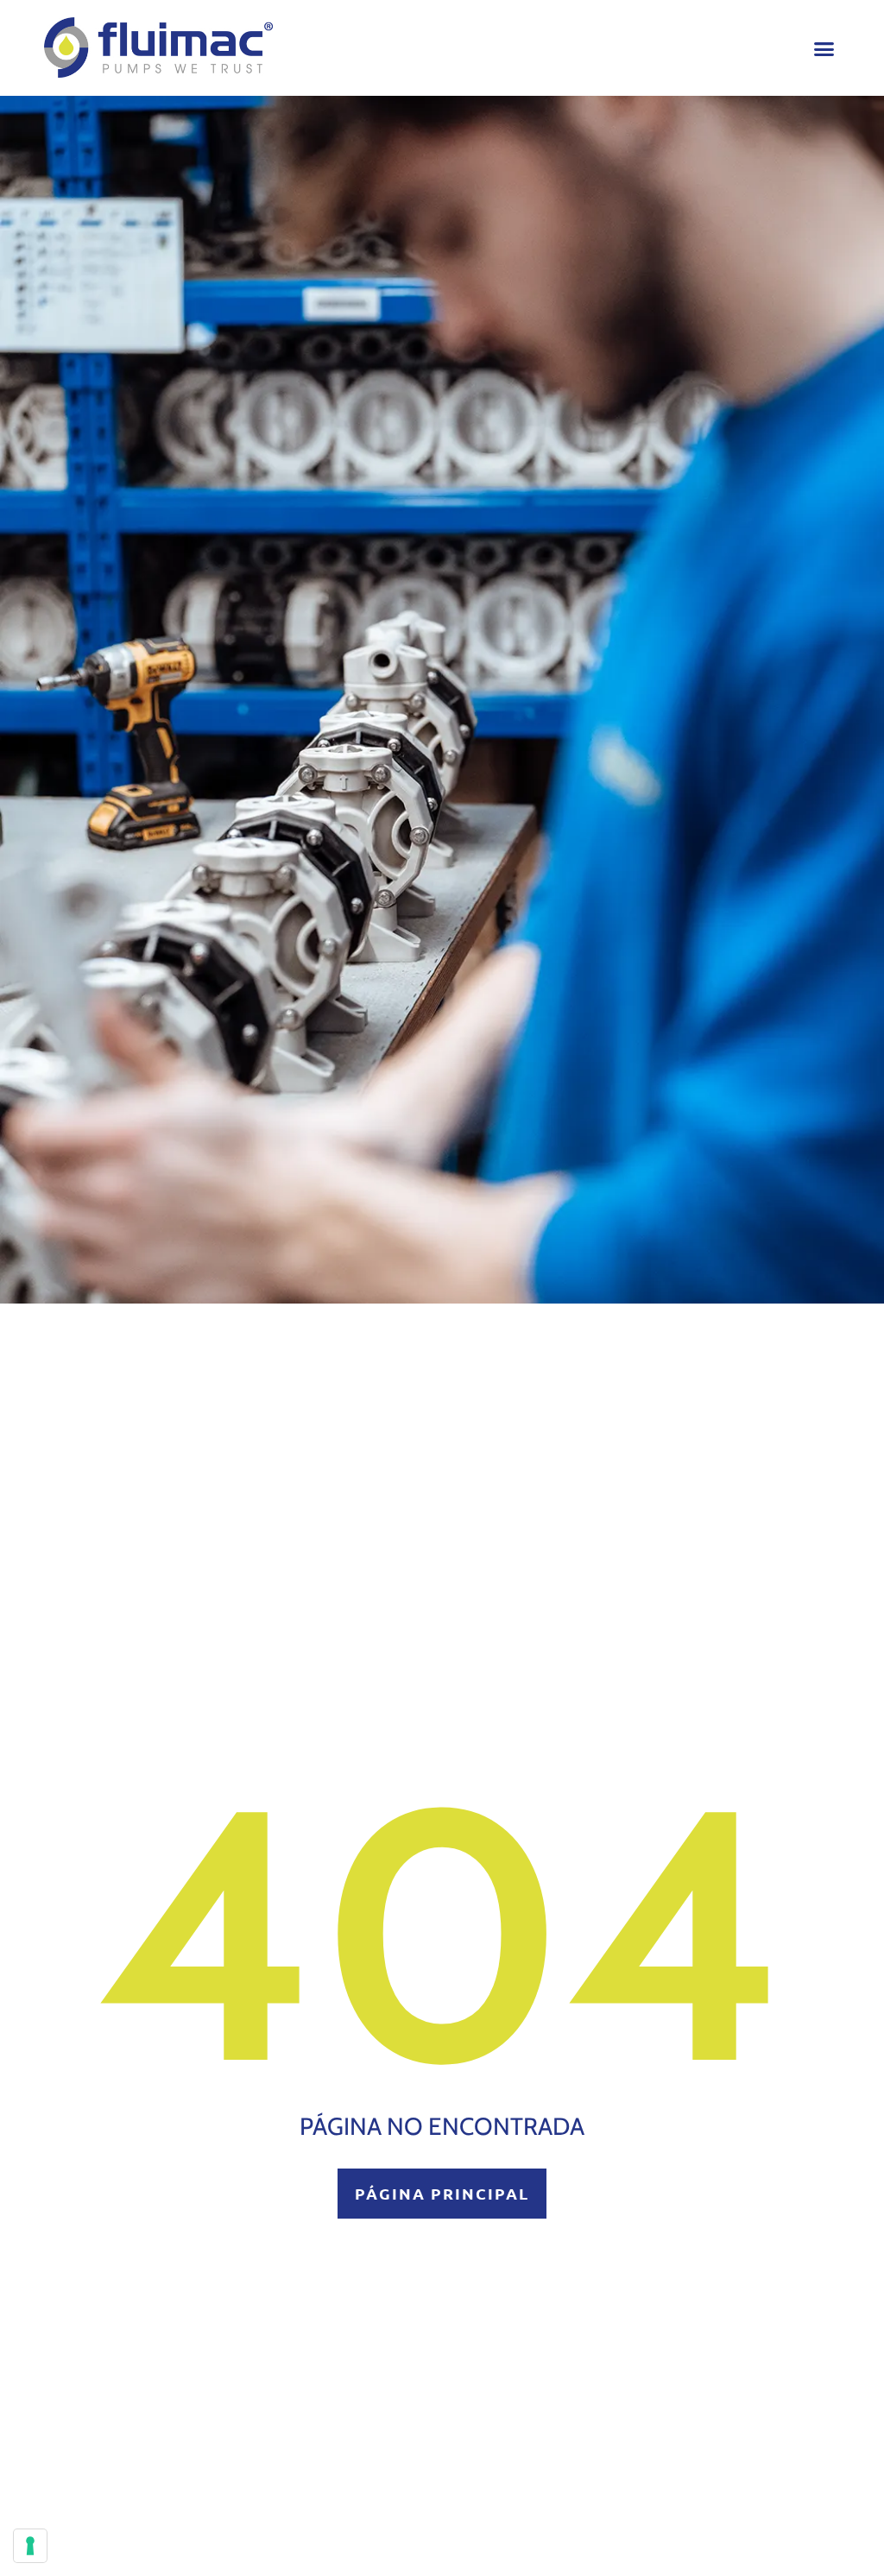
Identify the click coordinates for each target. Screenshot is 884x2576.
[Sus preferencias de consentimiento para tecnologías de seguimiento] (30, 2546)
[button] (824, 48)
